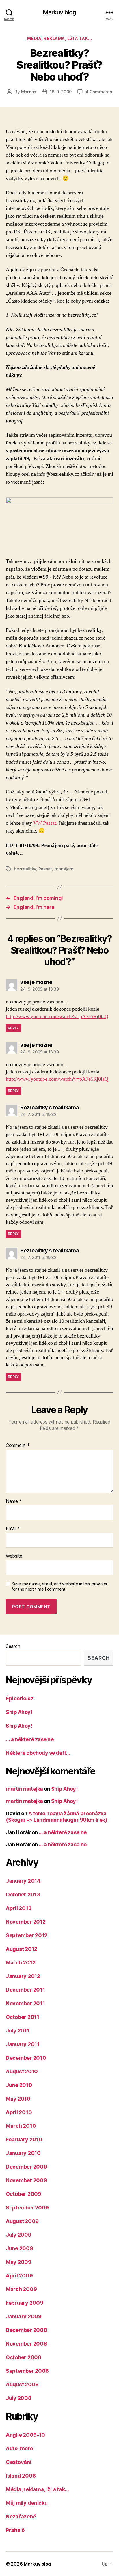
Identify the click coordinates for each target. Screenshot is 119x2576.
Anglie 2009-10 (25, 2435)
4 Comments (99, 92)
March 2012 (21, 1963)
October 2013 (23, 1895)
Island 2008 (21, 2476)
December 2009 (26, 2167)
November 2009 (26, 2180)
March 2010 (21, 2126)
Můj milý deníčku (27, 2503)
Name (14, 1501)
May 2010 (18, 2099)
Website (14, 1556)
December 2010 (26, 2058)
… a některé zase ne (30, 1739)
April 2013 (19, 1908)
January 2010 (23, 2153)
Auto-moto (19, 2448)
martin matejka (24, 1789)
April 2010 (19, 2112)
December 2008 (26, 2330)
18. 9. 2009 (61, 92)
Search (13, 1646)
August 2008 (22, 2384)
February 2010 (24, 2139)
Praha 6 (15, 2530)
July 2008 (19, 2398)
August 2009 (22, 2221)
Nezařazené (21, 2516)
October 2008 (24, 2357)
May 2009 (19, 2262)
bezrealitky (25, 869)
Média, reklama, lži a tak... (59, 38)
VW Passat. (45, 823)
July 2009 (19, 2235)
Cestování (19, 2462)
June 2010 (19, 2085)
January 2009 (24, 2316)
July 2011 (18, 2031)
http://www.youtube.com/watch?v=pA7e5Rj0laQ (57, 1017)
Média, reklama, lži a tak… (37, 2489)
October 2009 (24, 2194)
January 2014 (23, 1881)
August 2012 (22, 1949)
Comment (18, 1446)
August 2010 (22, 2071)
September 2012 (27, 1935)
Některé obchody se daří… (38, 1753)
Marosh (29, 92)
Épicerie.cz (19, 1698)
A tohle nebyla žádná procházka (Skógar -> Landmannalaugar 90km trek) (56, 1817)
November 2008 (26, 2344)
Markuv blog (59, 12)
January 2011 (23, 2044)
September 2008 (27, 2371)
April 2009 (19, 2276)
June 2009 (19, 2248)
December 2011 (25, 1990)
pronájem (64, 869)
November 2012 (26, 1922)
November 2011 (25, 2003)
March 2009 (21, 2289)
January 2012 (23, 1976)
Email (13, 1529)
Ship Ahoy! (19, 1712)
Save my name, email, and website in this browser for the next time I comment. (59, 1587)
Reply (13, 1028)
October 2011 (23, 2017)
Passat (45, 869)
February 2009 (25, 2303)
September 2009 (27, 2208)
